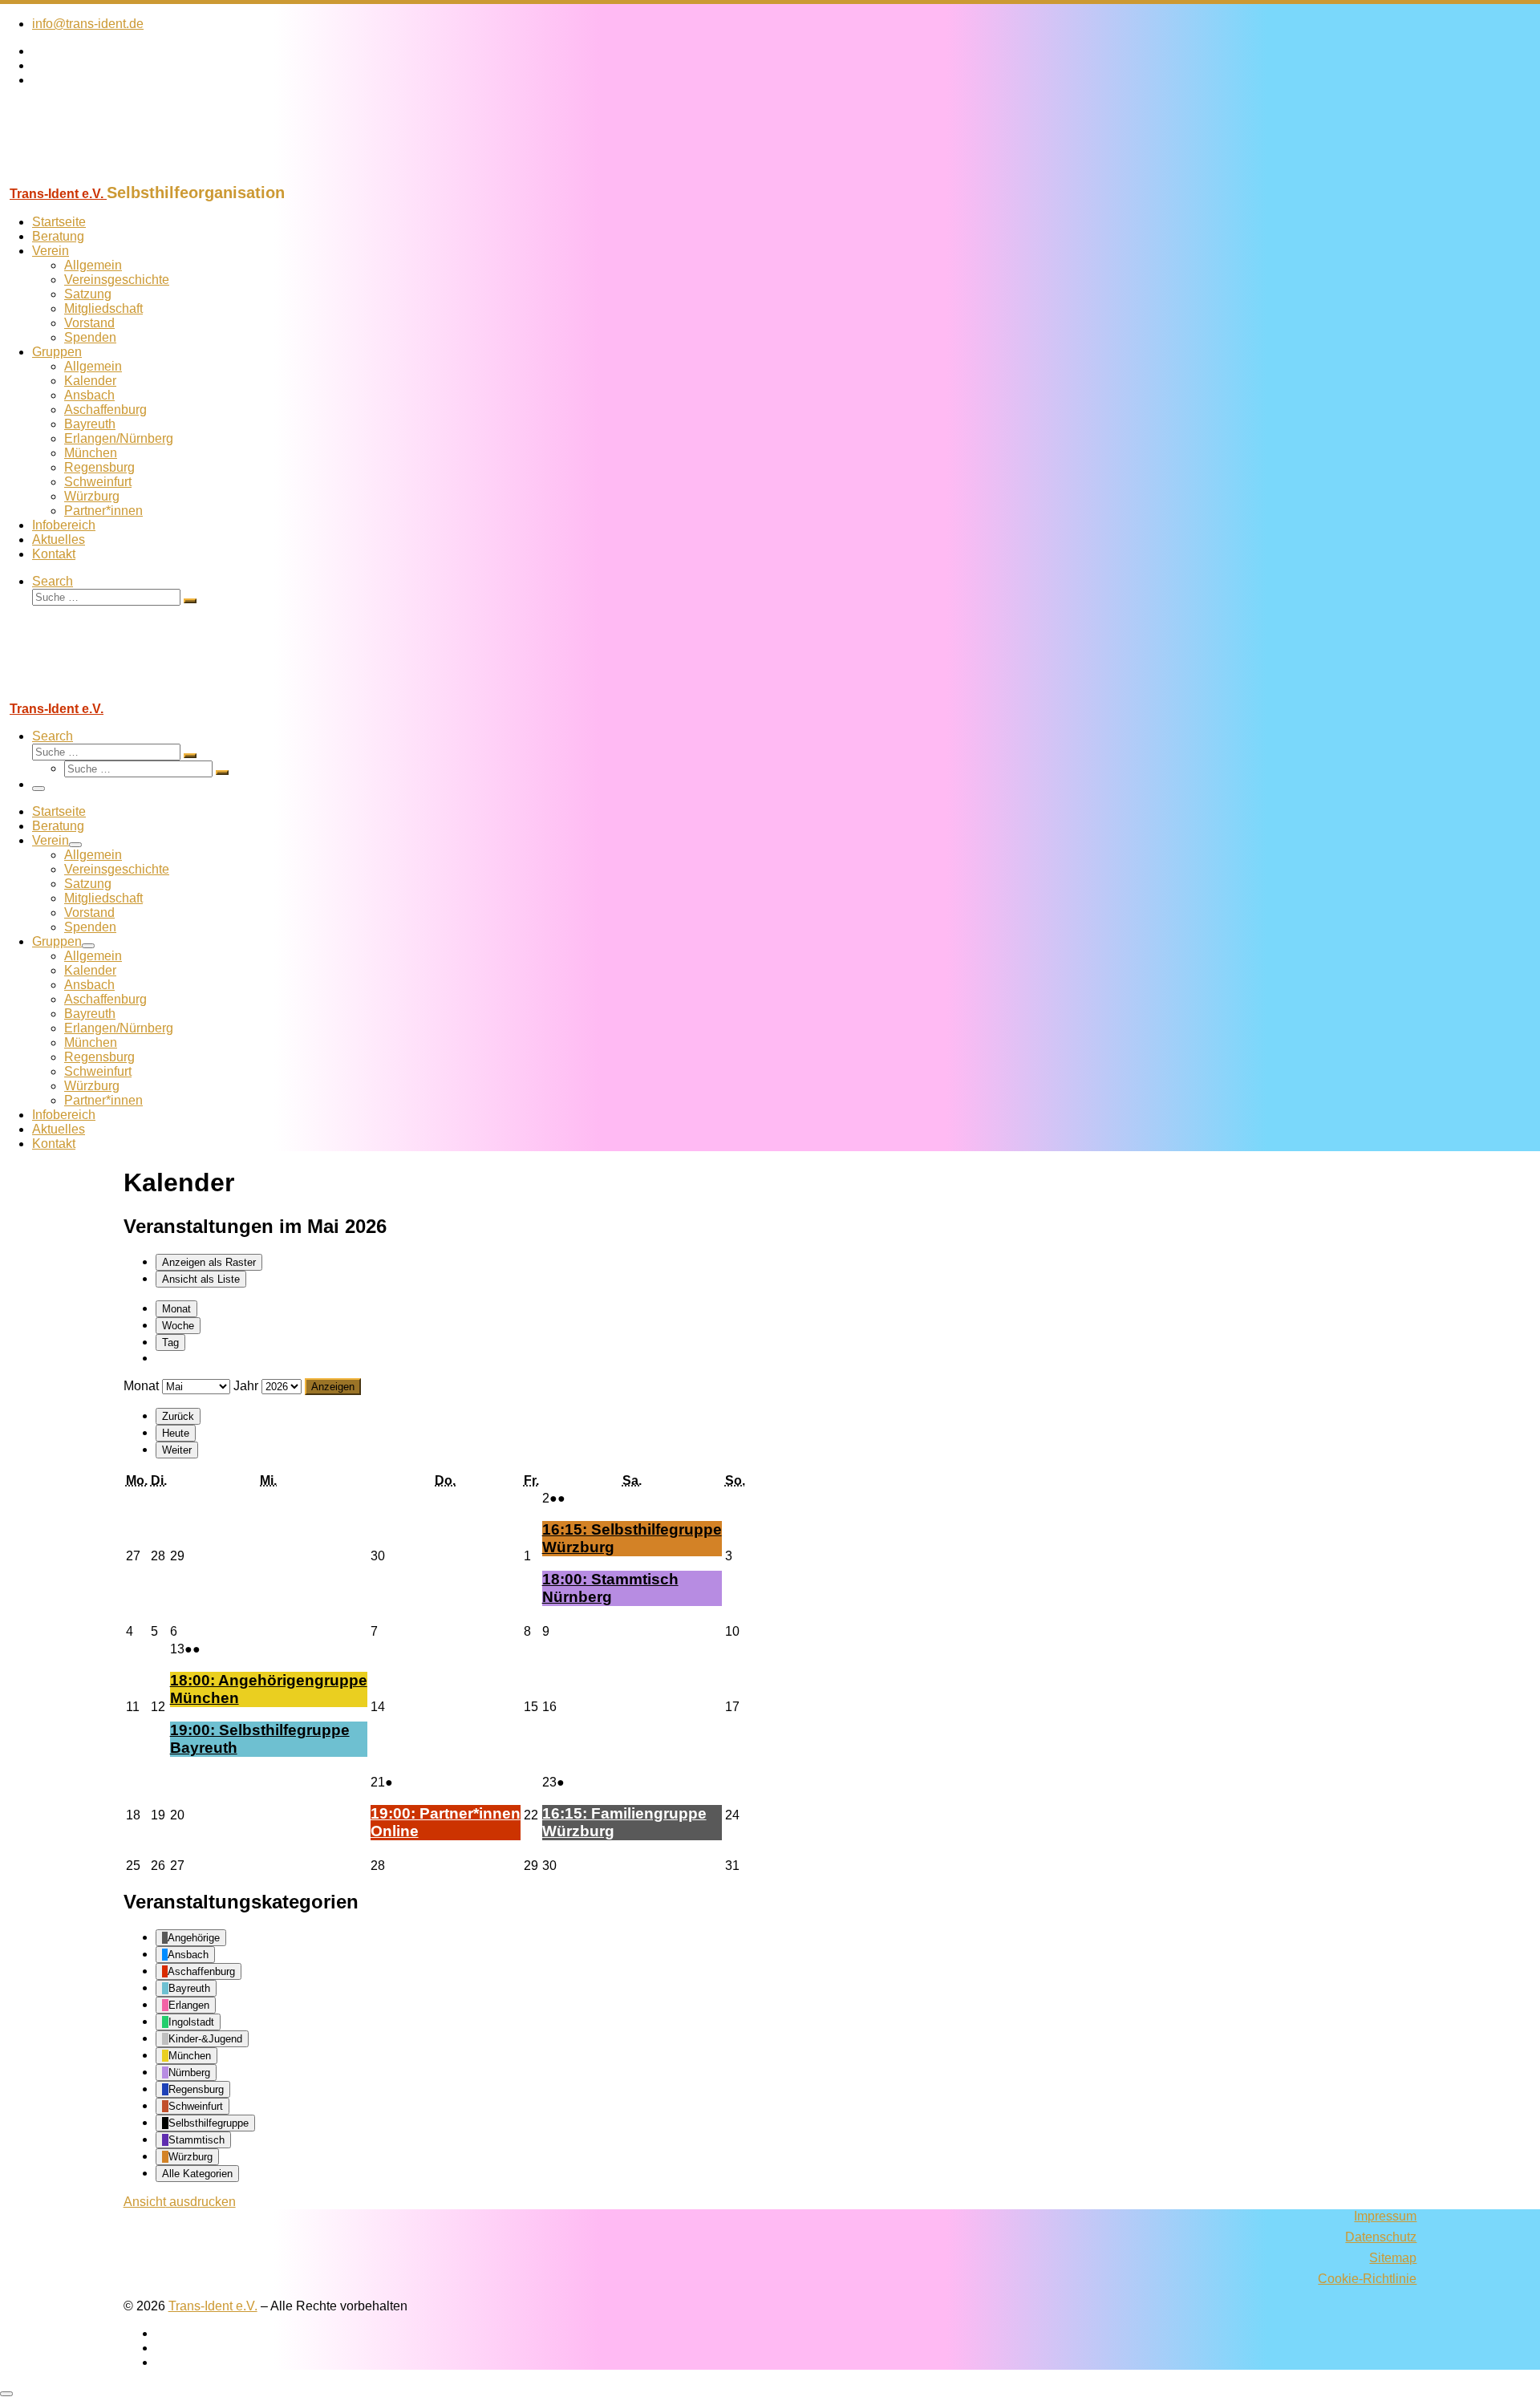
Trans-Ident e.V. (213, 2306)
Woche (178, 1326)
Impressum (1385, 2216)
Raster (209, 1262)
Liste (201, 1279)
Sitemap (1393, 2258)
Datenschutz (1381, 2237)
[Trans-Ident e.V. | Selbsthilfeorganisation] (100, 176)
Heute (176, 1433)
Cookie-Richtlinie (1367, 2279)
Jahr (246, 1386)
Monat (176, 1309)
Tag (170, 1342)
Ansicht (180, 2202)
